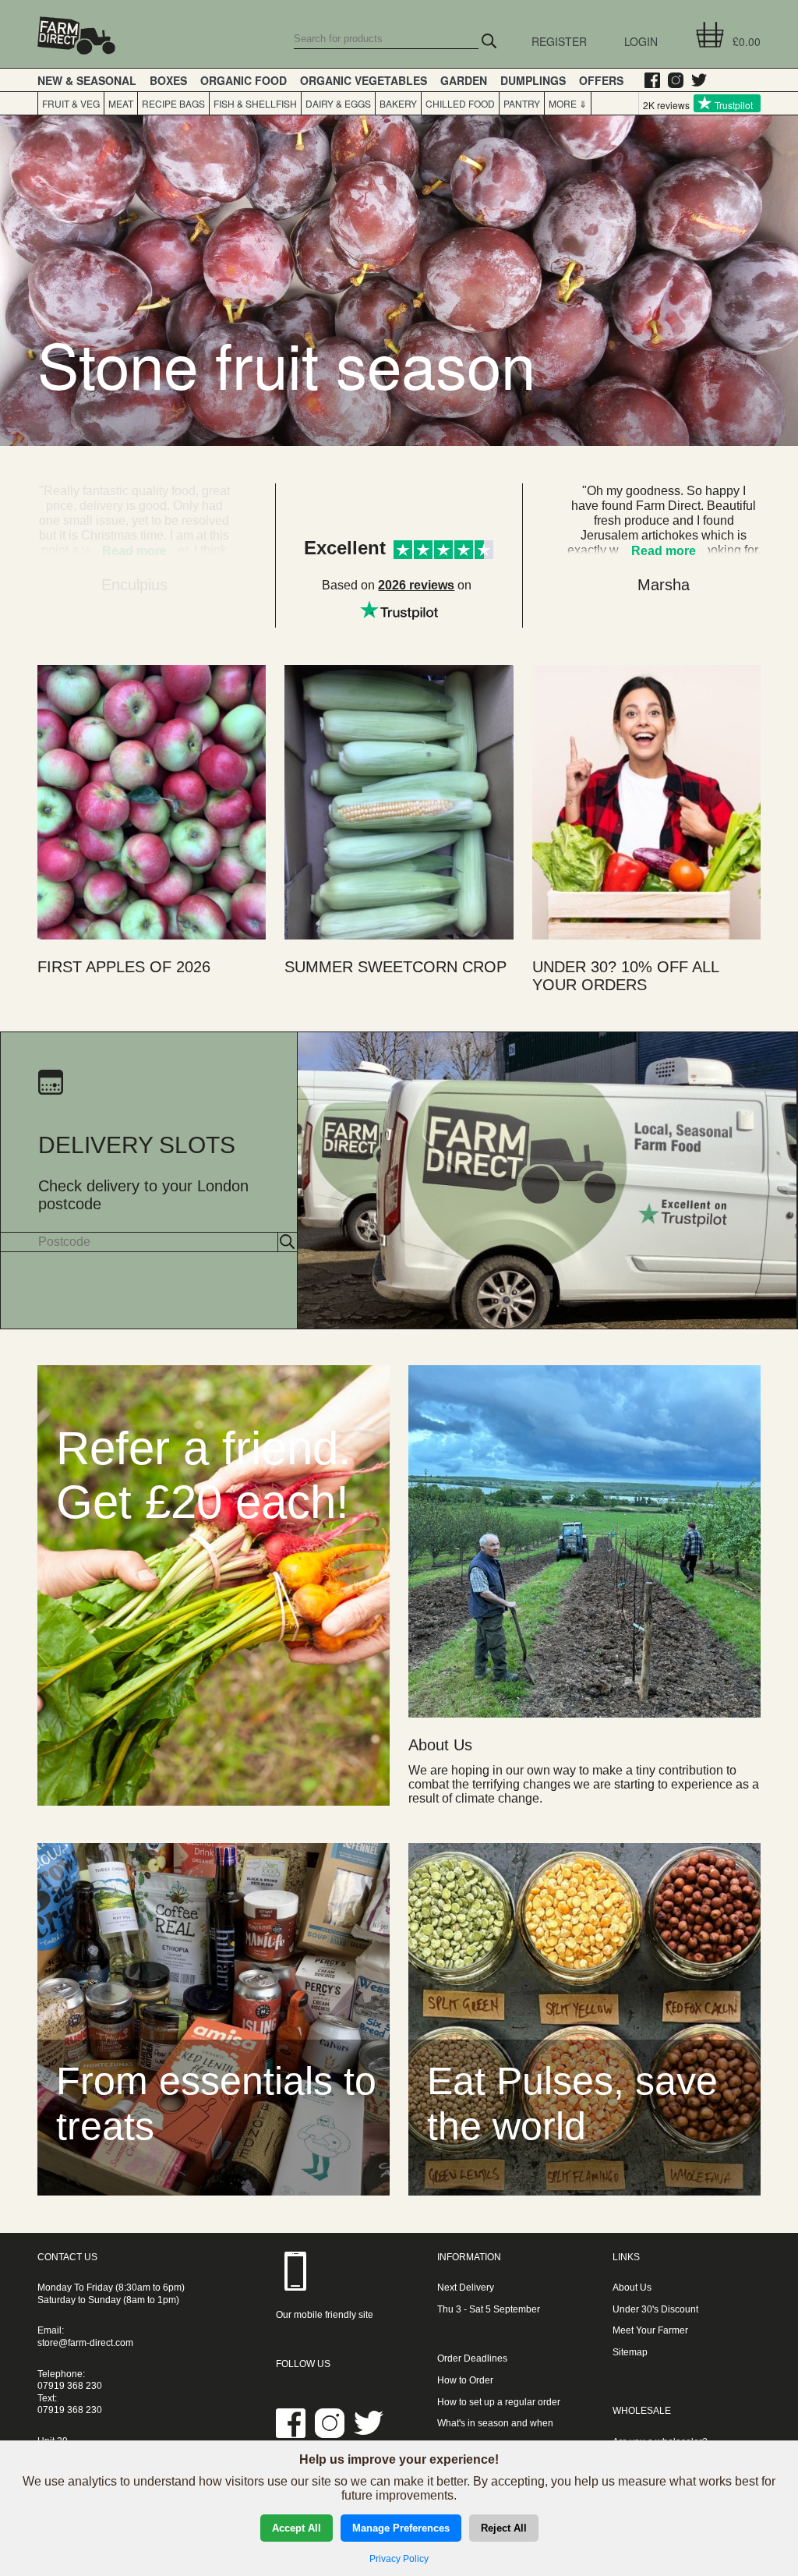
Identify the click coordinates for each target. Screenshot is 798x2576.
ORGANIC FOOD (244, 80)
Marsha (664, 585)
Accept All (297, 2528)
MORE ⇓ (566, 103)
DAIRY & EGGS (338, 103)
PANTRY (522, 103)
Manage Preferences (401, 2528)
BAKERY (398, 103)
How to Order (465, 2380)
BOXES (168, 80)
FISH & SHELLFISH (255, 103)
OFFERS (601, 80)
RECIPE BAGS (173, 103)
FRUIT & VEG (71, 103)
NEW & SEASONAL (87, 80)
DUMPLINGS (533, 80)
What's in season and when (495, 2423)
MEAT (121, 103)
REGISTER (559, 41)
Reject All (504, 2528)
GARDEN (464, 80)
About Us (632, 2288)
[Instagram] (672, 80)
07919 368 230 (70, 2386)
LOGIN (641, 41)
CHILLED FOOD (460, 103)
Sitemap (630, 2352)
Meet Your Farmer (650, 2330)
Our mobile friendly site (325, 2315)
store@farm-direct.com (85, 2343)
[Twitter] (695, 80)
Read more (664, 551)
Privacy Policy (399, 2559)
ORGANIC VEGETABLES (364, 80)
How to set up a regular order (499, 2402)
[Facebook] (648, 80)
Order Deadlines (472, 2358)
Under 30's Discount (655, 2309)
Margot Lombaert (134, 585)
